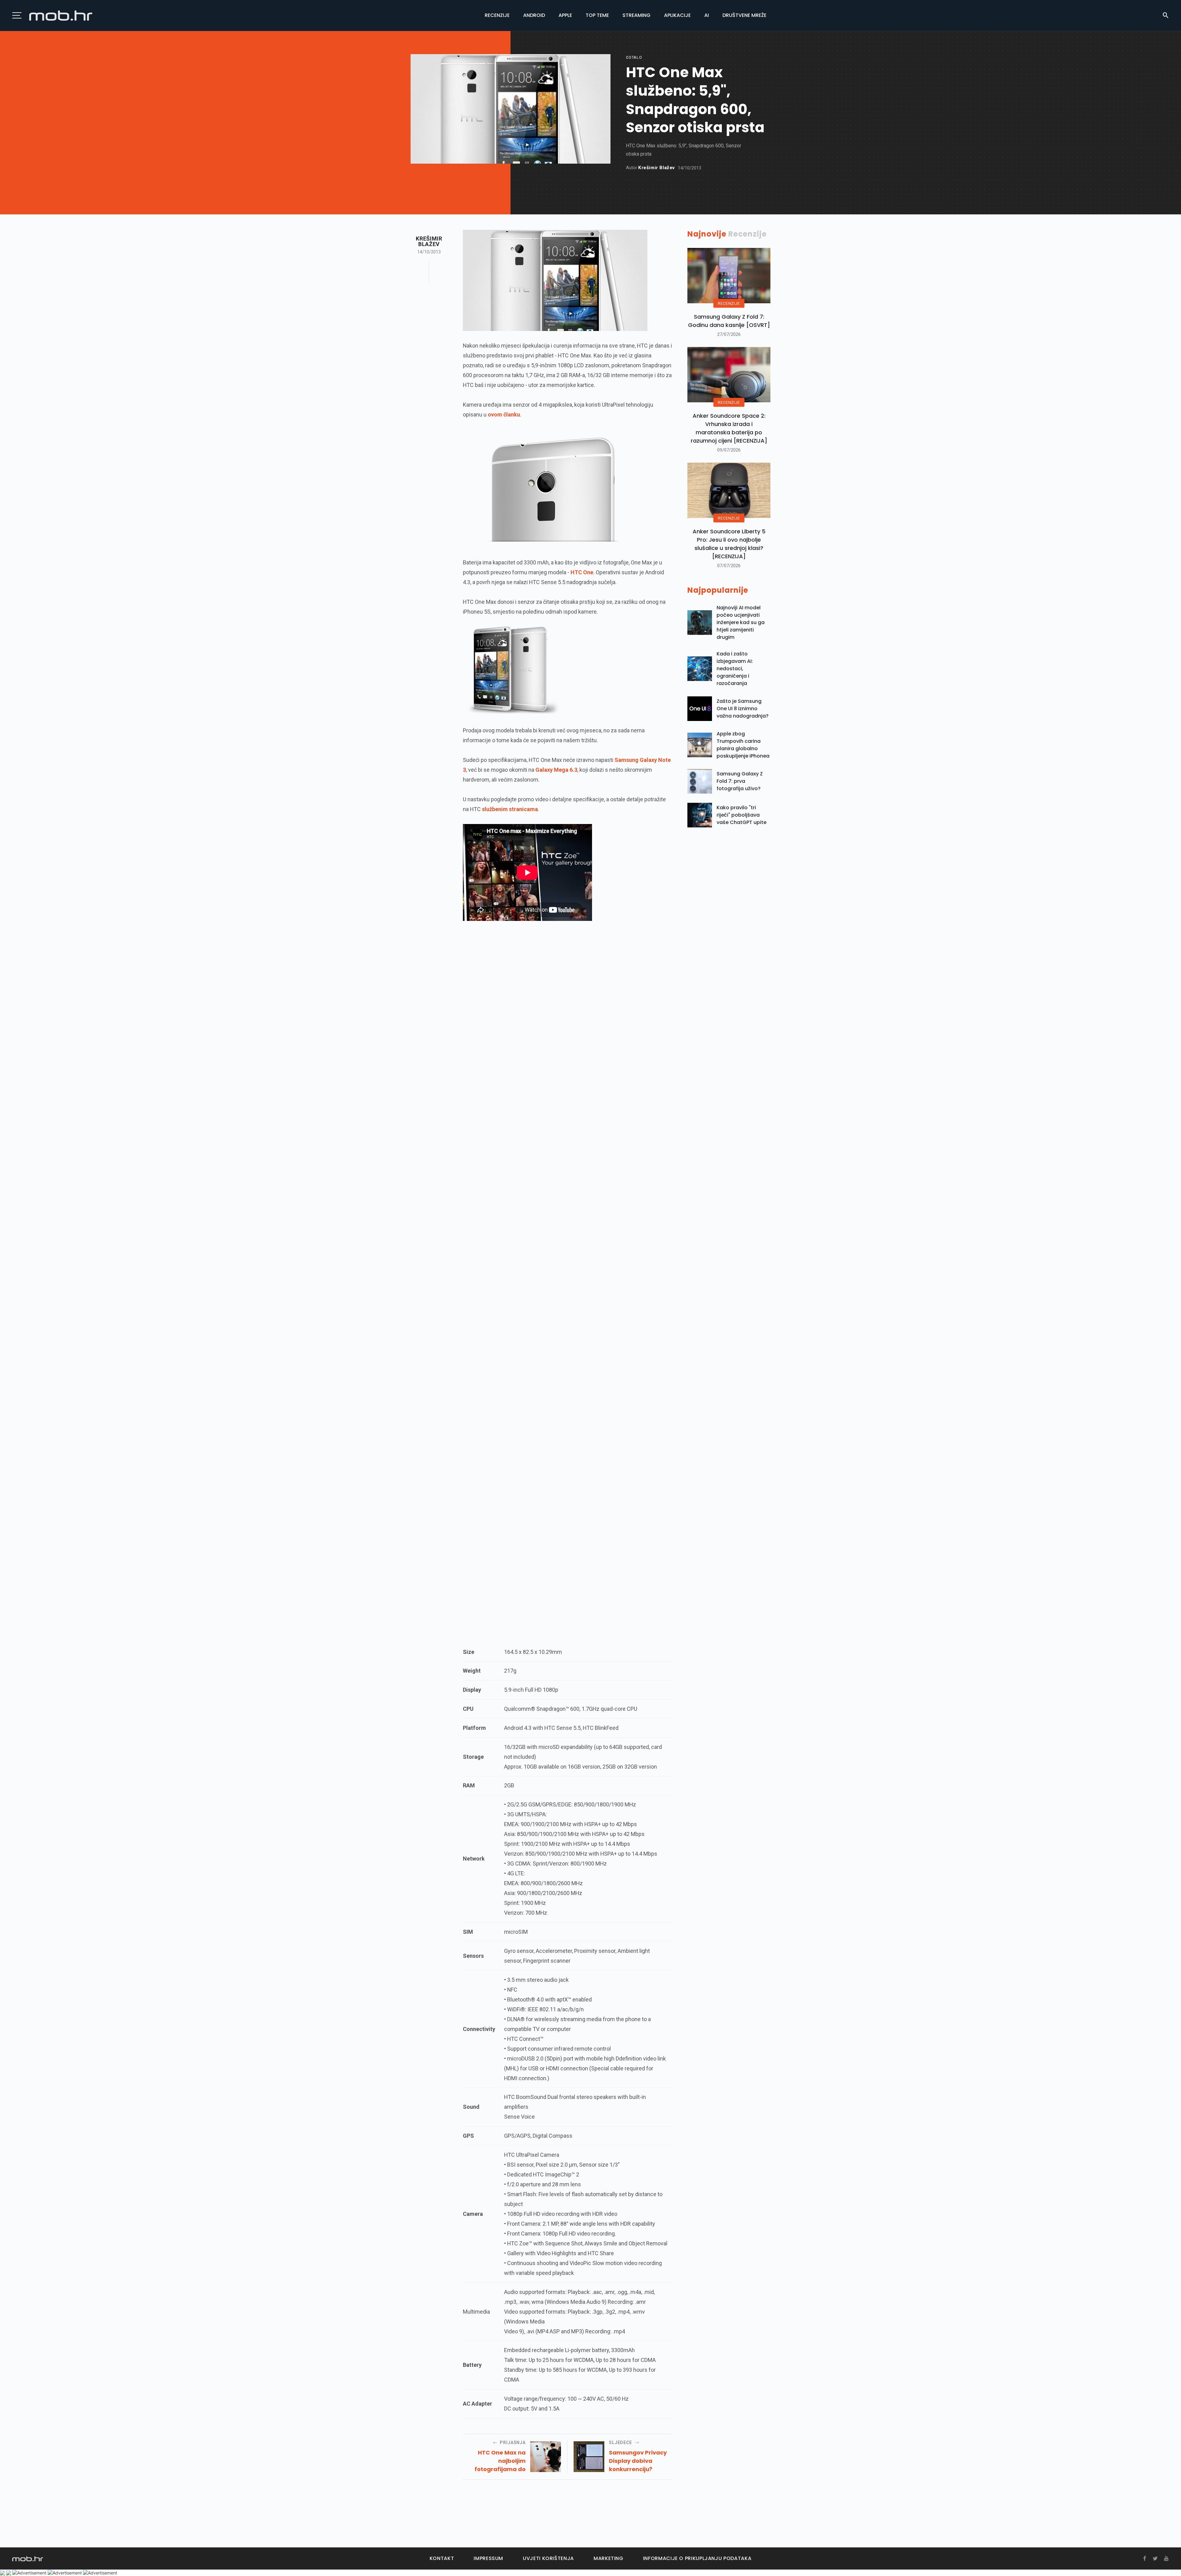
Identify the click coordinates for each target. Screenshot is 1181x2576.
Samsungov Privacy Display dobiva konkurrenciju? (638, 2461)
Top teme (597, 15)
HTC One (582, 572)
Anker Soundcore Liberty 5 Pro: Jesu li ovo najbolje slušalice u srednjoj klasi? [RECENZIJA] (729, 544)
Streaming (636, 15)
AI (707, 15)
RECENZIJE (729, 303)
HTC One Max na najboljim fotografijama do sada (500, 2461)
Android (534, 15)
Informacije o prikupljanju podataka (697, 2558)
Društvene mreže (744, 15)
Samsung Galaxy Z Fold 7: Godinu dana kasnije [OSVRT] (729, 321)
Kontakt (442, 2558)
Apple (565, 15)
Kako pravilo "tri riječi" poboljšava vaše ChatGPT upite (742, 815)
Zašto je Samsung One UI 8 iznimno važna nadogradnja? (743, 709)
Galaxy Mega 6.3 (556, 770)
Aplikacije (677, 15)
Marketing (608, 2558)
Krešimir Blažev (656, 168)
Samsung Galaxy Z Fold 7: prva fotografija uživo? (740, 781)
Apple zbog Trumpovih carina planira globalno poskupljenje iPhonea (743, 745)
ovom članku (504, 414)
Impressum (488, 2558)
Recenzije (497, 15)
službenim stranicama (510, 809)
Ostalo (634, 57)
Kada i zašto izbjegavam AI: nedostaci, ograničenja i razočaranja (735, 669)
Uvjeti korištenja (548, 2558)
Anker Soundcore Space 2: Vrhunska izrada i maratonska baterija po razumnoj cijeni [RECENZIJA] (729, 428)
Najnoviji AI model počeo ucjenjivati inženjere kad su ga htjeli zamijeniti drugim (741, 622)
